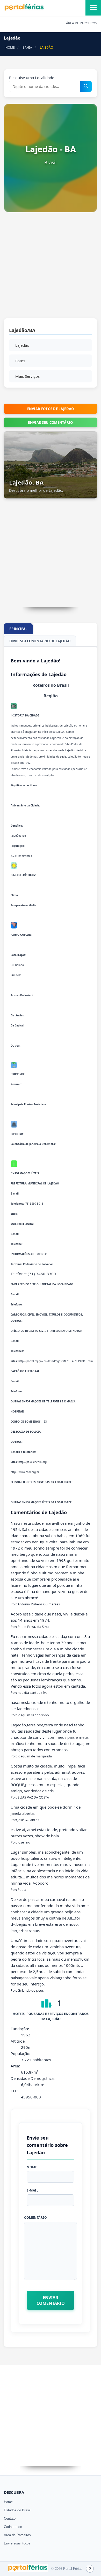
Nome (32, 2167)
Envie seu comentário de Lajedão (40, 641)
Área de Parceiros (17, 2535)
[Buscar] (86, 86)
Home (8, 2502)
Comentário (35, 2218)
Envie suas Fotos (17, 2543)
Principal (18, 629)
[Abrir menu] (93, 8)
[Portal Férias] (24, 10)
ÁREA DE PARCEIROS (82, 23)
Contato (10, 2518)
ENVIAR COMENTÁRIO (51, 2300)
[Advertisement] (51, 268)
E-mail (33, 2190)
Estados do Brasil (17, 2510)
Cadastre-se (13, 2527)
